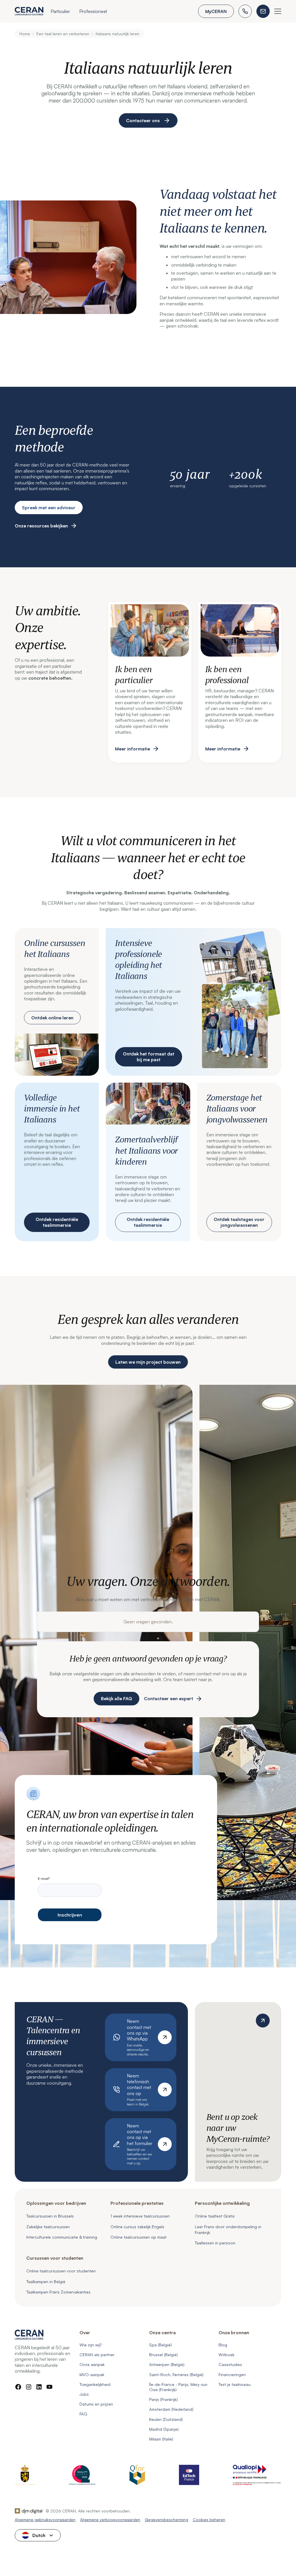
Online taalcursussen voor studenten (61, 2271)
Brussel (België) (163, 2355)
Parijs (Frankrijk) (163, 2399)
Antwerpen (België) (167, 2364)
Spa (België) (160, 2345)
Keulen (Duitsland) (166, 2419)
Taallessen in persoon (215, 2243)
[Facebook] (18, 2387)
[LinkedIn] (39, 2387)
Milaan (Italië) (161, 2439)
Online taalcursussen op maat (138, 2237)
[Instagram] (29, 2387)
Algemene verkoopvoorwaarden (110, 2520)
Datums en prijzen (96, 2404)
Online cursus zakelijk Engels (137, 2227)
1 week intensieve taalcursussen (140, 2216)
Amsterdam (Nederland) (171, 2409)
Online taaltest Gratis (215, 2216)
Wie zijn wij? (90, 2345)
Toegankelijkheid (95, 2384)
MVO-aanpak (92, 2375)
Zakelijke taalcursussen (48, 2227)
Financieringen (232, 2375)
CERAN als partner (97, 2355)
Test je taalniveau (235, 2384)
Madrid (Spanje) (164, 2429)
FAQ (83, 2414)
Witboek (226, 2355)
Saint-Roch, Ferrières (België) (176, 2375)
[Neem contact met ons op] (263, 11)
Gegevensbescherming (166, 2520)
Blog (223, 2345)
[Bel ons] (245, 11)
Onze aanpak (92, 2364)
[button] (60, 12)
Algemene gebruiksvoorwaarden (45, 2520)
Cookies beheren (209, 2520)
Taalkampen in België (46, 2282)
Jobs (84, 2394)
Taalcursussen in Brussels (50, 2216)
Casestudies (230, 2364)
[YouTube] (49, 2387)
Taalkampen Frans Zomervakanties (58, 2292)
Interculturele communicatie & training (62, 2237)
